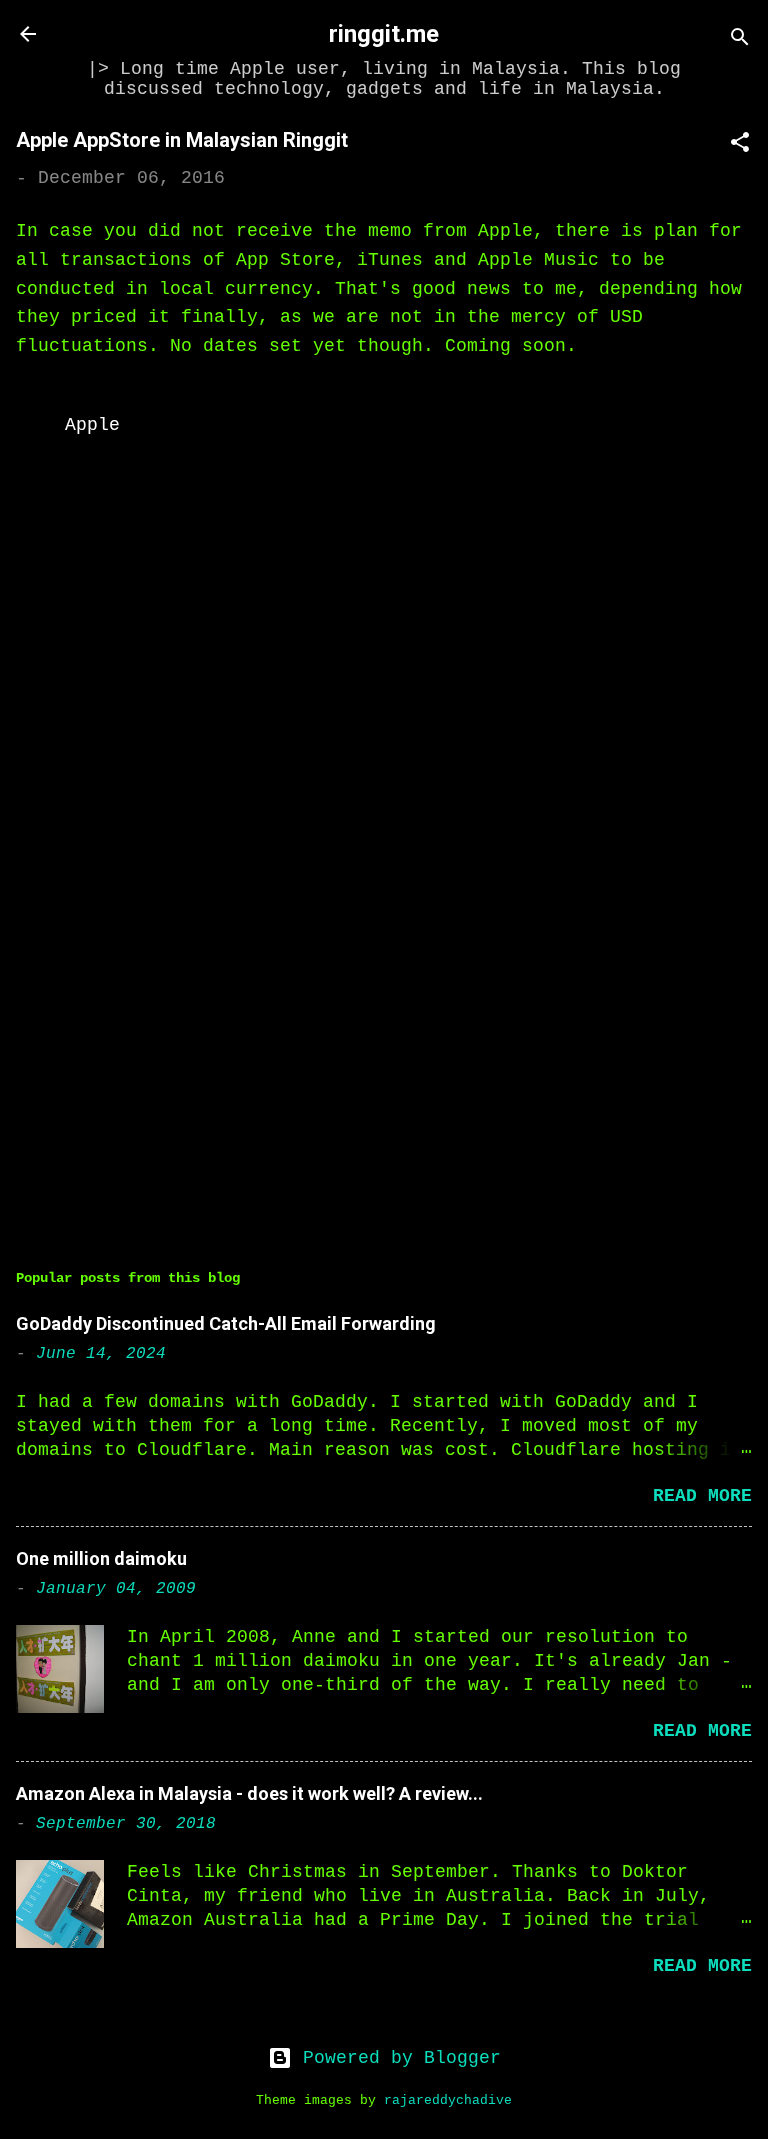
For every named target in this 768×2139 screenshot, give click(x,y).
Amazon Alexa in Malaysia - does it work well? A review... (249, 1793)
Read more (702, 1496)
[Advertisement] (384, 1060)
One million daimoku (101, 1558)
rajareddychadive (448, 2101)
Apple (92, 425)
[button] (740, 145)
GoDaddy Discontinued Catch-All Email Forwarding (226, 1323)
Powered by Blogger (396, 2058)
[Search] (740, 40)
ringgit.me (384, 34)
